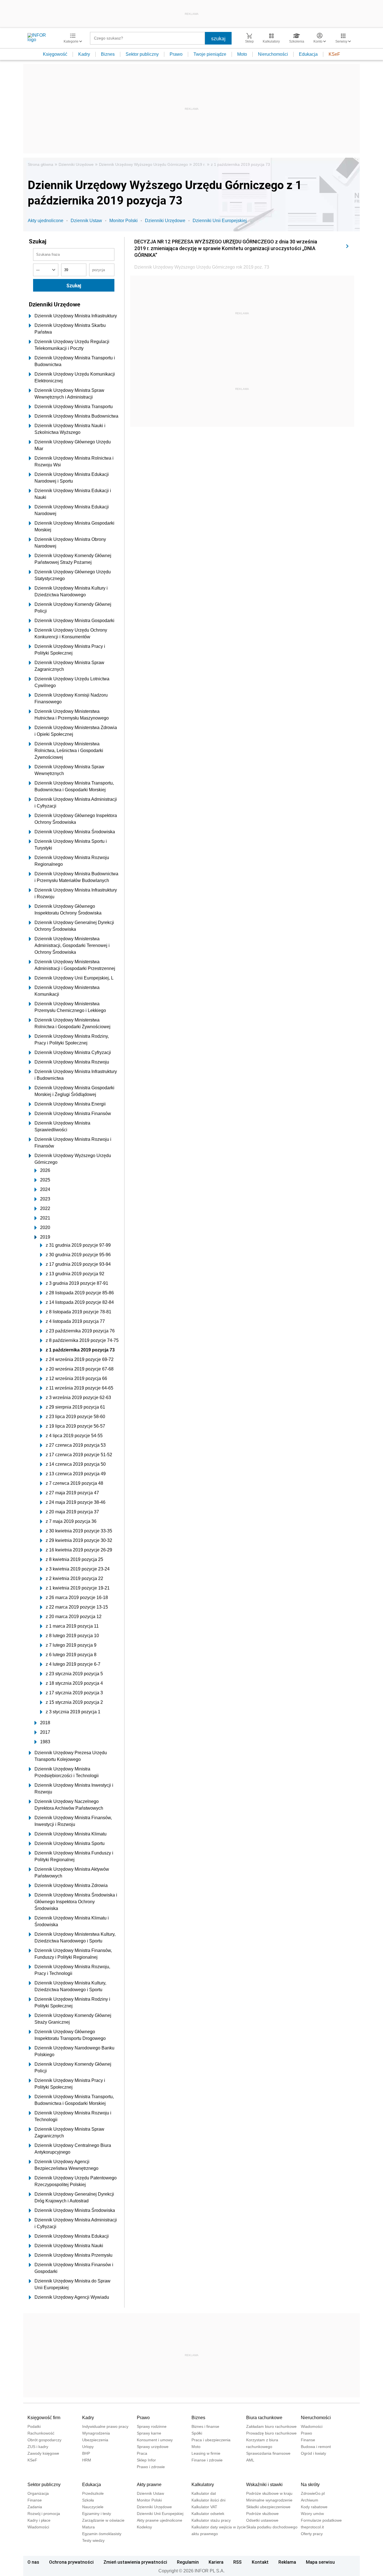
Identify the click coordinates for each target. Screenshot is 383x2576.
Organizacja (38, 2493)
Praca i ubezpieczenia (211, 2440)
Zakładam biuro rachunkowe (271, 2426)
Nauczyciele (93, 2507)
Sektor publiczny (142, 54)
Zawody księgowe (43, 2453)
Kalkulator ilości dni (208, 2500)
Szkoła (88, 2500)
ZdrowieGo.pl (313, 2493)
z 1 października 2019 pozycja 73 (240, 164)
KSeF (334, 54)
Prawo (176, 54)
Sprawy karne (149, 2433)
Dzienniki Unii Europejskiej (220, 221)
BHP (86, 2453)
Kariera (216, 2562)
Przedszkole (93, 2493)
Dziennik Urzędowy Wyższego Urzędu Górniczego (143, 164)
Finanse (308, 2440)
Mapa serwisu (320, 2562)
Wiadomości (312, 2426)
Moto (242, 54)
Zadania (35, 2507)
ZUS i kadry (38, 2447)
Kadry (84, 54)
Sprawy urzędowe (153, 2447)
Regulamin (188, 2562)
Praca (142, 2453)
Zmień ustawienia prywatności (135, 2562)
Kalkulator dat (204, 2493)
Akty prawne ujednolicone (160, 2520)
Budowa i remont (316, 2447)
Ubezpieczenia (95, 2440)
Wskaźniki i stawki (264, 2485)
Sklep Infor (146, 2460)
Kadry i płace (39, 2520)
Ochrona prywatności (71, 2562)
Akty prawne (149, 2485)
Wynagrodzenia (96, 2433)
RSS (237, 2562)
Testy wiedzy (93, 2540)
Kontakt (260, 2562)
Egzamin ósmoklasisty (102, 2534)
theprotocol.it (312, 2527)
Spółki (197, 2433)
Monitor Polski (124, 221)
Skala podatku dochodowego (272, 2527)
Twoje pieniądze (210, 54)
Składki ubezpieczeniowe (268, 2507)
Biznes (108, 54)
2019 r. (199, 164)
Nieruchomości (273, 54)
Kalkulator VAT (204, 2507)
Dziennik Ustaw (86, 221)
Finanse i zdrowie (207, 2460)
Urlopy (88, 2447)
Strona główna (41, 164)
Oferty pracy (312, 2534)
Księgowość (55, 54)
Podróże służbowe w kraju (269, 2493)
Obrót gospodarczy (44, 2440)
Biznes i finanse (205, 2426)
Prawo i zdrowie (151, 2467)
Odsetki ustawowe (262, 2520)
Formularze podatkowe (321, 2520)
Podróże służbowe (262, 2514)
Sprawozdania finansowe (268, 2453)
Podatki (34, 2426)
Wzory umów (312, 2514)
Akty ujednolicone (46, 221)
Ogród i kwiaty (313, 2453)
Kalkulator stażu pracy (211, 2520)
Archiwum (310, 2500)
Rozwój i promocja (44, 2514)
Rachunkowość (41, 2433)
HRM (87, 2460)
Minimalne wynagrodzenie (269, 2500)
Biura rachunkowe (264, 2418)
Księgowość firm (44, 2418)
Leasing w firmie (206, 2453)
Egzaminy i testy (97, 2514)
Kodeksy (144, 2527)
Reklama (287, 2562)
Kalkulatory (203, 2485)
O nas (33, 2562)
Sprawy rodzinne (152, 2426)
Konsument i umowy (155, 2440)
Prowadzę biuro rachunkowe (271, 2433)
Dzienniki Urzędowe (76, 164)
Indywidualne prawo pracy (105, 2426)
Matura (88, 2527)
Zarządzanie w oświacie (103, 2520)
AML (250, 2460)
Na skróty (310, 2485)
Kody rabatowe (314, 2507)
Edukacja (308, 54)
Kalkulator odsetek (208, 2514)
